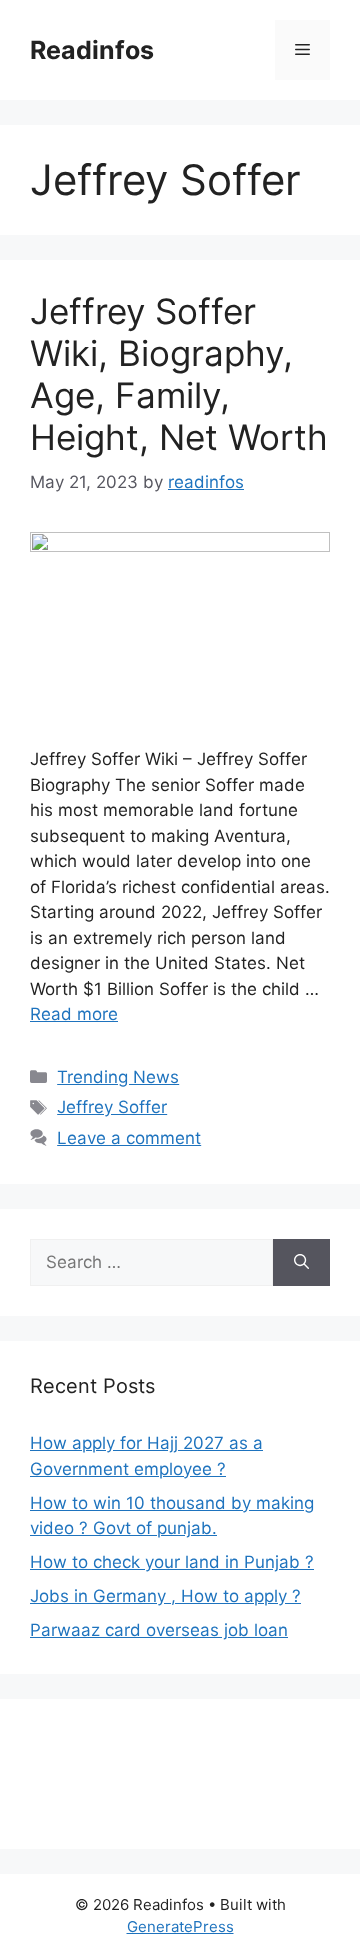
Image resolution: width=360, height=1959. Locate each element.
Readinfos (92, 50)
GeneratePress (180, 1926)
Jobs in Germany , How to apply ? (165, 1596)
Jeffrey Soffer (112, 1107)
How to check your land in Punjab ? (172, 1562)
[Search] (301, 1263)
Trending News (118, 1077)
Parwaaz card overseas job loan (159, 1630)
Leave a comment (129, 1138)
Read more (74, 1014)
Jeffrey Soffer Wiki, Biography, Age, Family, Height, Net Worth (179, 374)
